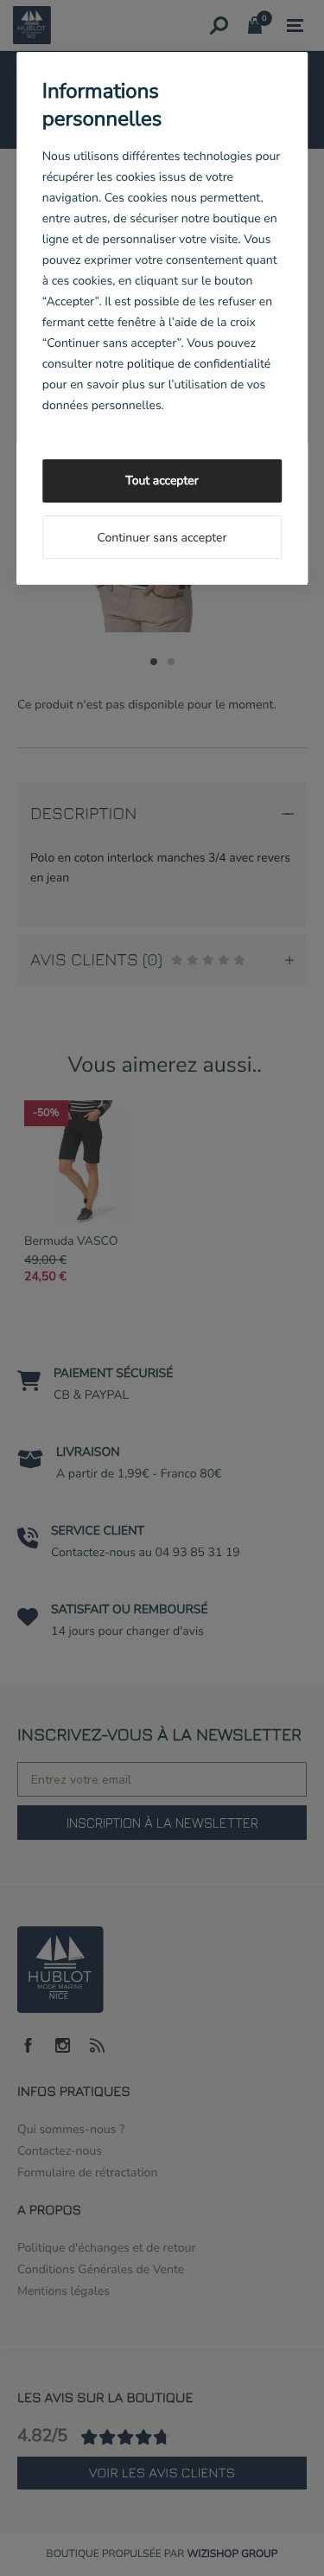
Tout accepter (162, 481)
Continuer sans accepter (162, 538)
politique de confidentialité (199, 364)
